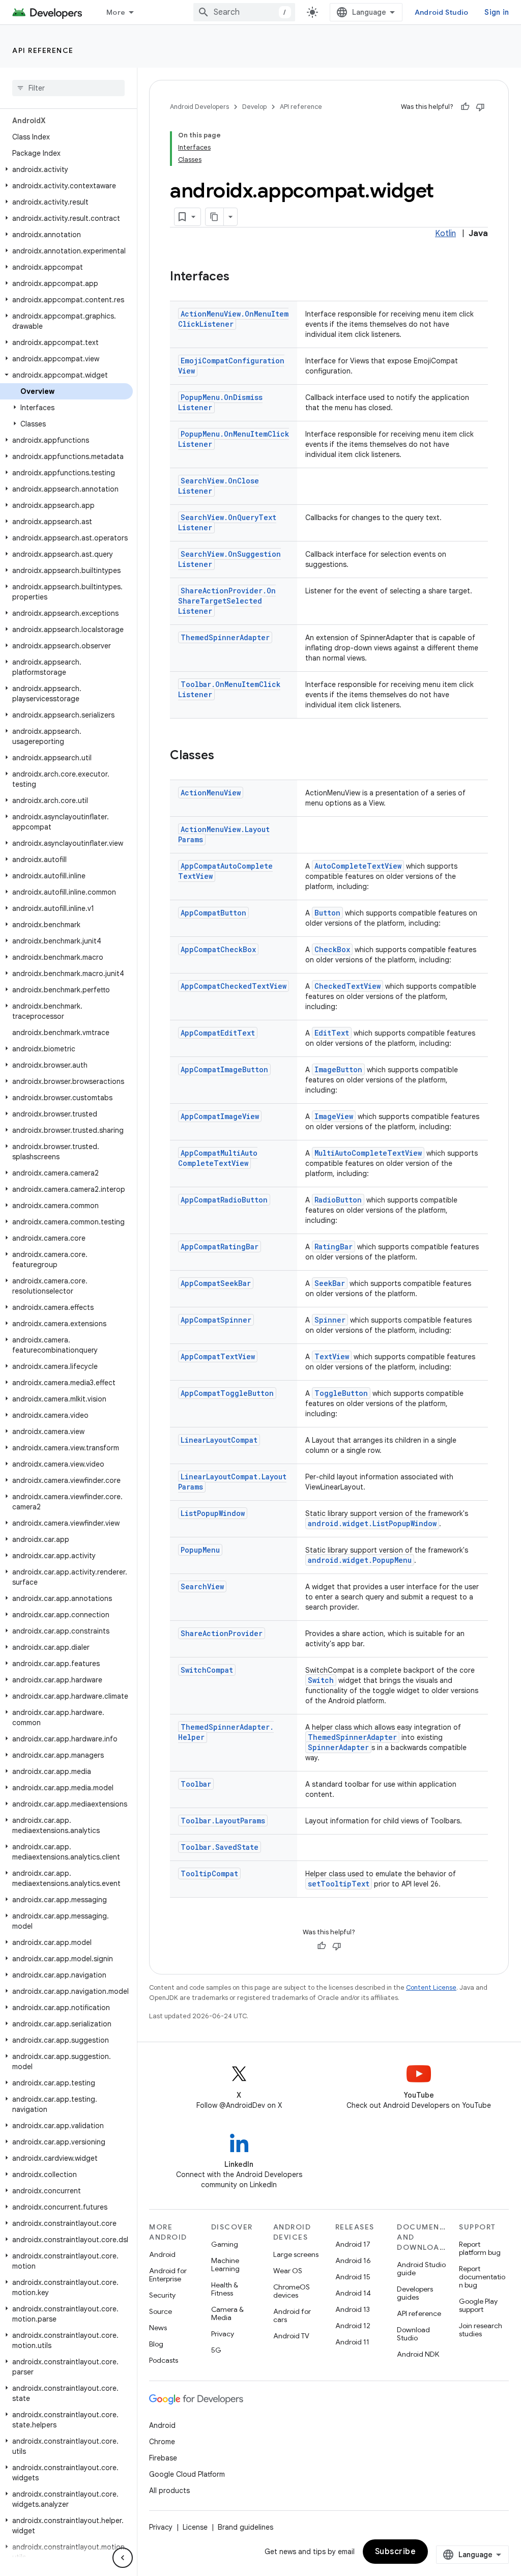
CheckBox (332, 949)
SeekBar (330, 1283)
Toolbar (196, 1784)
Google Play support (478, 2305)
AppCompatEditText (218, 1033)
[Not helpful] (480, 107)
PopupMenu (200, 1550)
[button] (66, 169)
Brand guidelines (245, 2527)
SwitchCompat (207, 1670)
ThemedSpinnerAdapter (225, 637)
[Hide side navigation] (123, 2558)
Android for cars (292, 2315)
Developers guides (415, 2293)
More (116, 12)
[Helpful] (465, 107)
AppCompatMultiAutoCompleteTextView (218, 1158)
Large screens (296, 2254)
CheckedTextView (348, 986)
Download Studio (413, 2334)
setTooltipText (339, 1884)
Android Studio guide (421, 2269)
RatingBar (334, 1247)
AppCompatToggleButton (227, 1393)
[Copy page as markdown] (215, 217)
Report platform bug (480, 2248)
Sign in (497, 12)
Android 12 (353, 2326)
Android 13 (353, 2309)
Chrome (162, 2442)
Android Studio (442, 12)
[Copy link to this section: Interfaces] (240, 277)
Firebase (163, 2458)
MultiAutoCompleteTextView (368, 1153)
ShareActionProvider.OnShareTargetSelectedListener (227, 601)
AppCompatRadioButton (224, 1200)
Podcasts (164, 2360)
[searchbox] (68, 88)
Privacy (223, 2334)
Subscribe (396, 2552)
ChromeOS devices (292, 2291)
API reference (43, 50)
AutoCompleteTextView (358, 866)
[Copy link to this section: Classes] (224, 756)
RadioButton (338, 1200)
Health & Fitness (225, 2289)
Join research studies (481, 2330)
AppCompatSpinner (216, 1320)
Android (162, 2254)
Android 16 (353, 2260)
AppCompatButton (213, 913)
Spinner (330, 1320)
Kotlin (445, 234)
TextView (332, 1356)
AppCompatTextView (218, 1356)
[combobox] (244, 12)
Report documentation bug (482, 2277)
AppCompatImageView (220, 1116)
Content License (431, 1987)
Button (327, 913)
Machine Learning (225, 2265)
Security (162, 2295)
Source (161, 2311)
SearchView (202, 1586)
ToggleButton (341, 1393)
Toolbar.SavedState (220, 1847)
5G (216, 2350)
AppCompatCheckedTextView (234, 986)
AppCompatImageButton (224, 1069)
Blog (156, 2344)
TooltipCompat (209, 1873)
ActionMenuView (211, 793)
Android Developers (199, 107)
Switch (321, 1680)
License (195, 2527)
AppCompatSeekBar (216, 1283)
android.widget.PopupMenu (360, 1560)
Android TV (291, 2336)
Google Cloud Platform (187, 2474)
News (158, 2328)
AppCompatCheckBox (218, 949)
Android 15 (353, 2277)
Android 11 (352, 2342)
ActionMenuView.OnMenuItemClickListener (233, 319)
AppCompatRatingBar (220, 1247)
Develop (254, 107)
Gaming (225, 2244)
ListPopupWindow (213, 1513)
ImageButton (338, 1069)
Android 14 (353, 2293)
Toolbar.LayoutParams (223, 1821)
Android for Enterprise (168, 2275)
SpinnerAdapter (338, 1747)
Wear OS (288, 2271)
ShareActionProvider (222, 1633)
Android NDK (418, 2354)
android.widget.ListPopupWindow (372, 1523)
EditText (332, 1033)
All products (169, 2491)
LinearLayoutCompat (219, 1440)
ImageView (334, 1116)
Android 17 (353, 2244)
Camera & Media (227, 2313)
